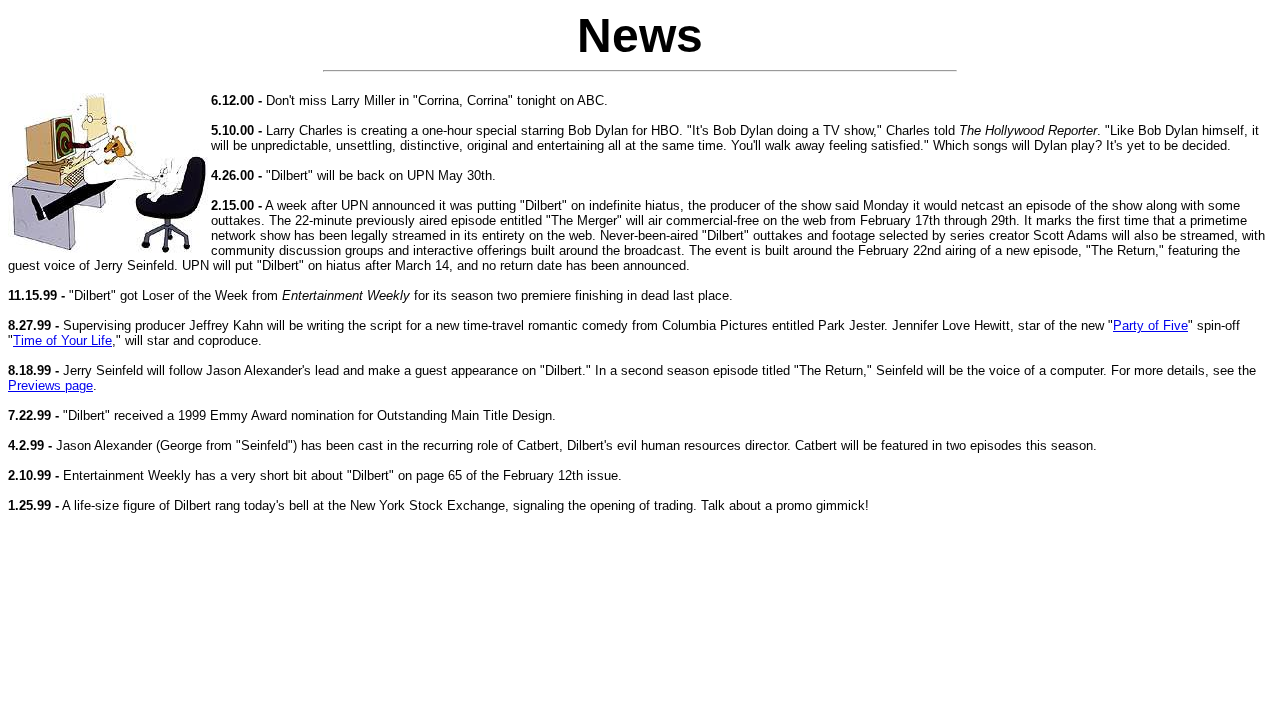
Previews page (50, 385)
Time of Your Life (62, 340)
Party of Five (1150, 325)
